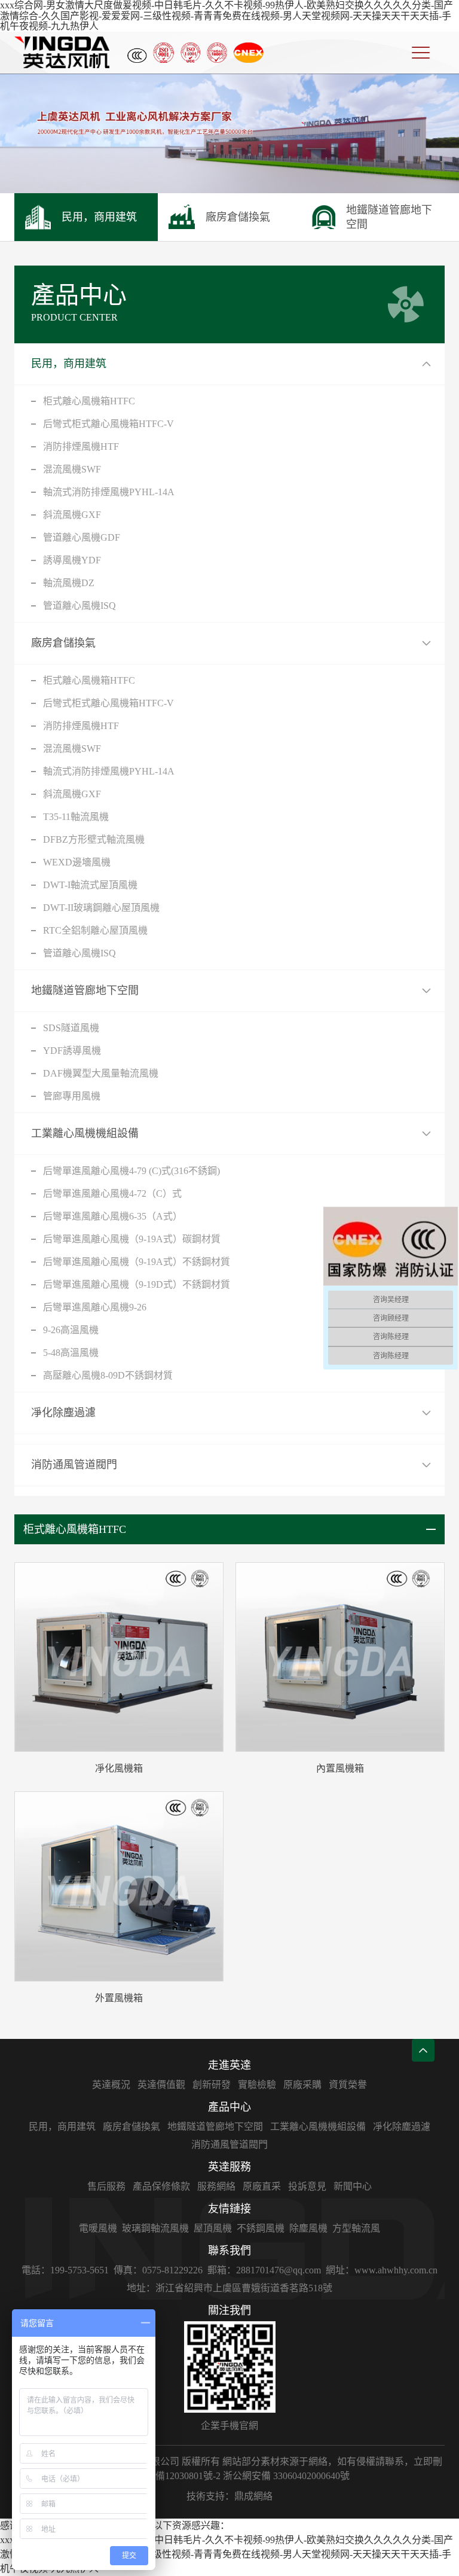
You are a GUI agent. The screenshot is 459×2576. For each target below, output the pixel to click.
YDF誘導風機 (72, 1051)
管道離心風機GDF (82, 537)
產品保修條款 (161, 2186)
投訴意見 (307, 2186)
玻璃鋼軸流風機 (155, 2228)
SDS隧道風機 (71, 1028)
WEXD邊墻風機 (77, 862)
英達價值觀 (161, 2085)
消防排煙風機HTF (81, 446)
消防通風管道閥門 (74, 1465)
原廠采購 (302, 2085)
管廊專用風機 (72, 1096)
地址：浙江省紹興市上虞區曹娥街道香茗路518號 (229, 2288)
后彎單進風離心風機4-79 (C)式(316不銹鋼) (131, 1171)
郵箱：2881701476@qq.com (264, 2270)
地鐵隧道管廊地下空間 (85, 990)
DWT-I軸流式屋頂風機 (90, 885)
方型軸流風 (356, 2228)
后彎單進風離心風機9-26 (95, 1307)
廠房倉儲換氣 (63, 643)
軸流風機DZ (69, 583)
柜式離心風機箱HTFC (89, 401)
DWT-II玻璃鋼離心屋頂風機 (101, 908)
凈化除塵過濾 (63, 1413)
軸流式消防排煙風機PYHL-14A (109, 492)
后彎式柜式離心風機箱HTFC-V (108, 424)
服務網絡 (216, 2186)
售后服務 (106, 2186)
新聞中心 (353, 2186)
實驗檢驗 (257, 2085)
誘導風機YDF (72, 560)
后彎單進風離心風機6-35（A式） (113, 1216)
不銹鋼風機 (261, 2228)
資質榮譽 (348, 2085)
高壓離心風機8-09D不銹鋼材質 (108, 1375)
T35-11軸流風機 (76, 817)
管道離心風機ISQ (79, 606)
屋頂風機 (213, 2228)
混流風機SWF (72, 469)
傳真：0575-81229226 (158, 2270)
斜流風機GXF (72, 515)
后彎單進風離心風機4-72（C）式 (112, 1194)
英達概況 (111, 2085)
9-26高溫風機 (71, 1330)
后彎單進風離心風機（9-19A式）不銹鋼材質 (137, 1262)
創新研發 (212, 2085)
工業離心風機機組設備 (85, 1133)
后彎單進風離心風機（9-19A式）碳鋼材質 (132, 1239)
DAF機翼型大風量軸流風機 (101, 1073)
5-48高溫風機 (71, 1353)
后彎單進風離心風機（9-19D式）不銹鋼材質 (137, 1284)
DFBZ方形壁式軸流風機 (94, 839)
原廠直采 (262, 2186)
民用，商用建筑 (69, 364)
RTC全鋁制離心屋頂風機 (95, 930)
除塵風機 (308, 2228)
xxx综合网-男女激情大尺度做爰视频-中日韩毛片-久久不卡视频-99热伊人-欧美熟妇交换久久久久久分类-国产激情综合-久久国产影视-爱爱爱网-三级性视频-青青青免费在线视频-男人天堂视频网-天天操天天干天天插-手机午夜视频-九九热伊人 (227, 16)
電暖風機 (98, 2228)
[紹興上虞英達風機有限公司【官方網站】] (62, 52)
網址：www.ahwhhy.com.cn (382, 2270)
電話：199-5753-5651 (65, 2270)
